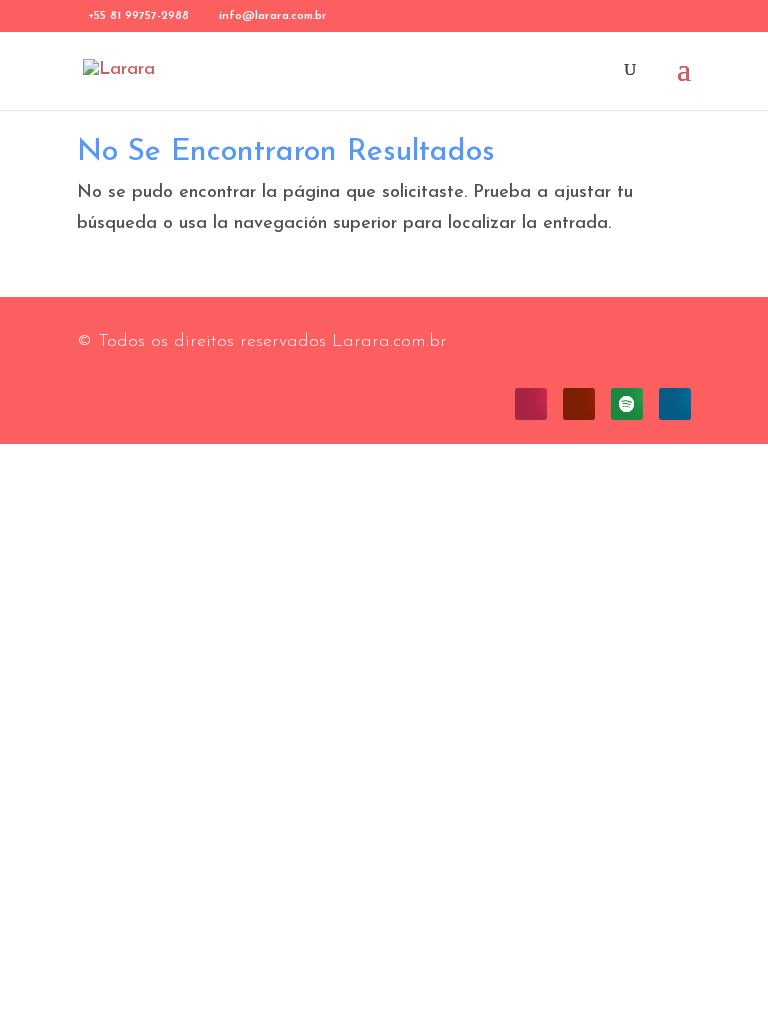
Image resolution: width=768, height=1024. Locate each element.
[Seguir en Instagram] (531, 404)
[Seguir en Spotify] (627, 404)
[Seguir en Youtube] (579, 404)
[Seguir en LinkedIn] (675, 404)
